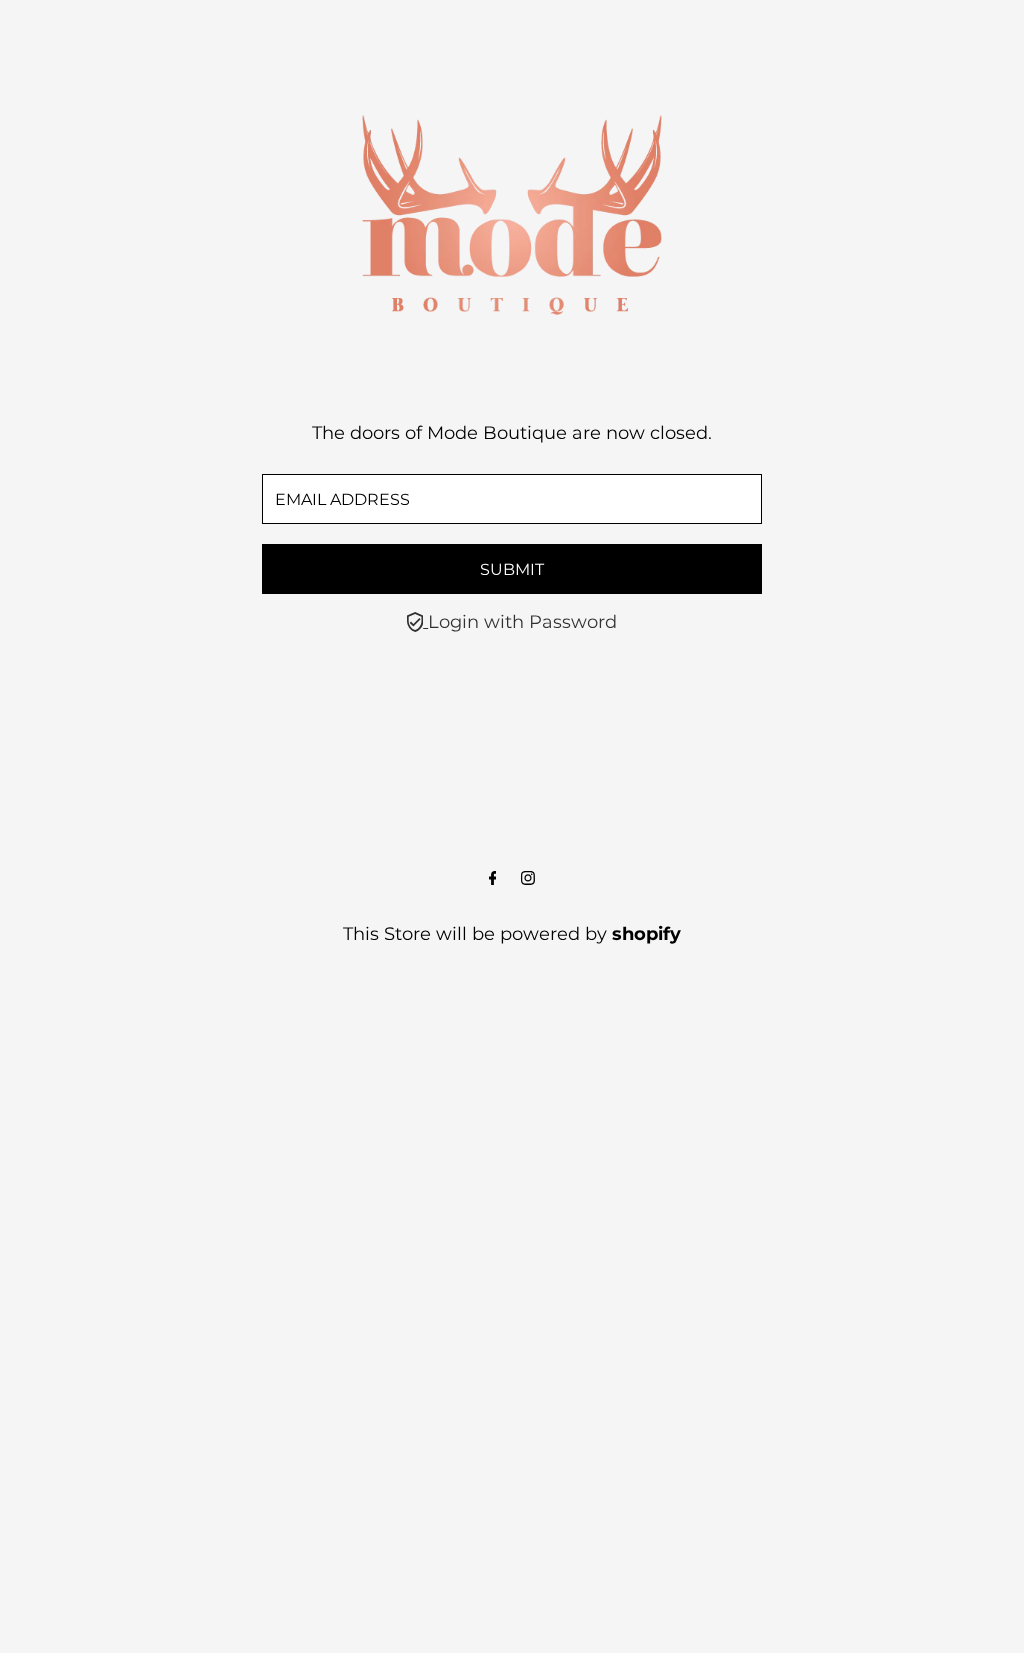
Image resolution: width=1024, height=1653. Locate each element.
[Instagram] (528, 879)
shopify (646, 934)
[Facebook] (493, 879)
